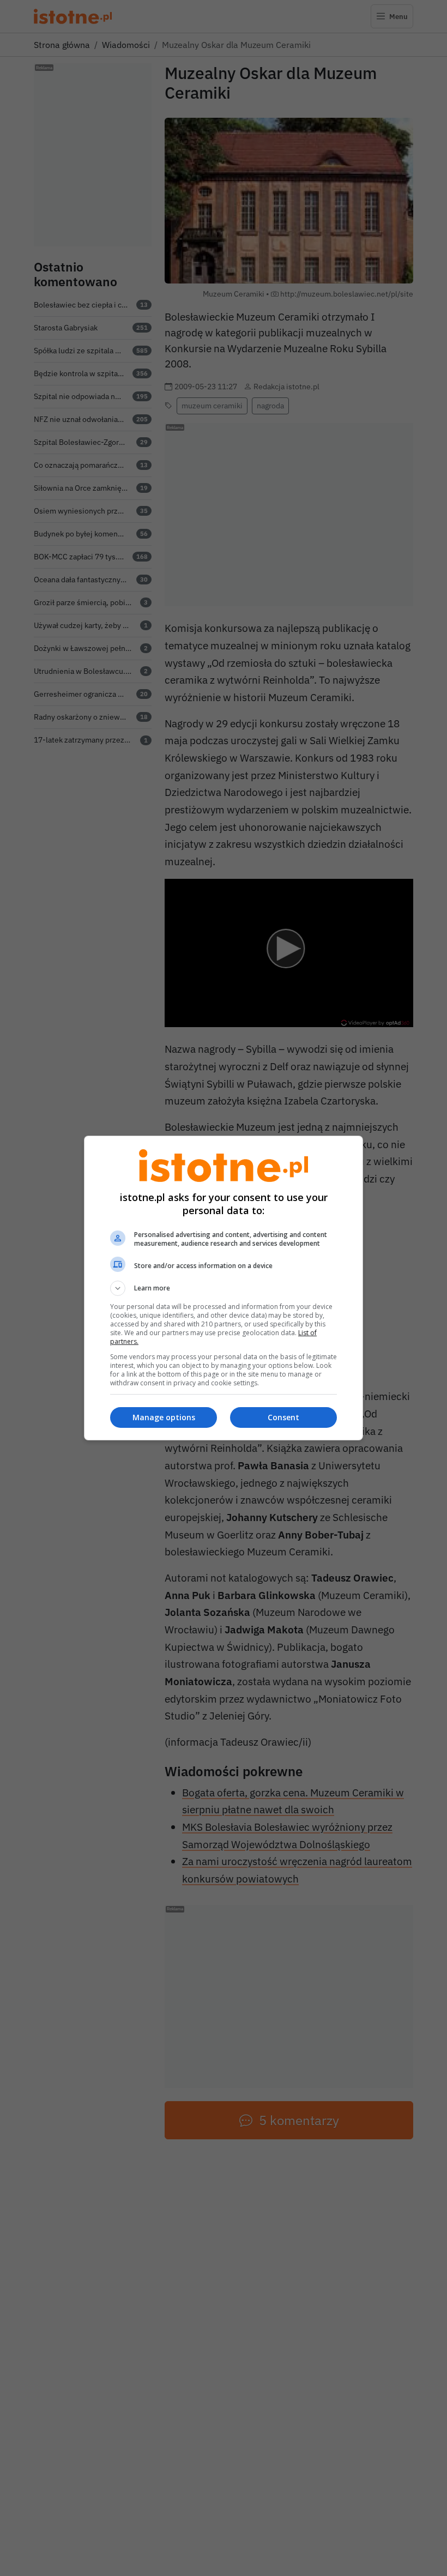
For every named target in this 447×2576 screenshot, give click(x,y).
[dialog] (224, 1288)
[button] (224, 1288)
